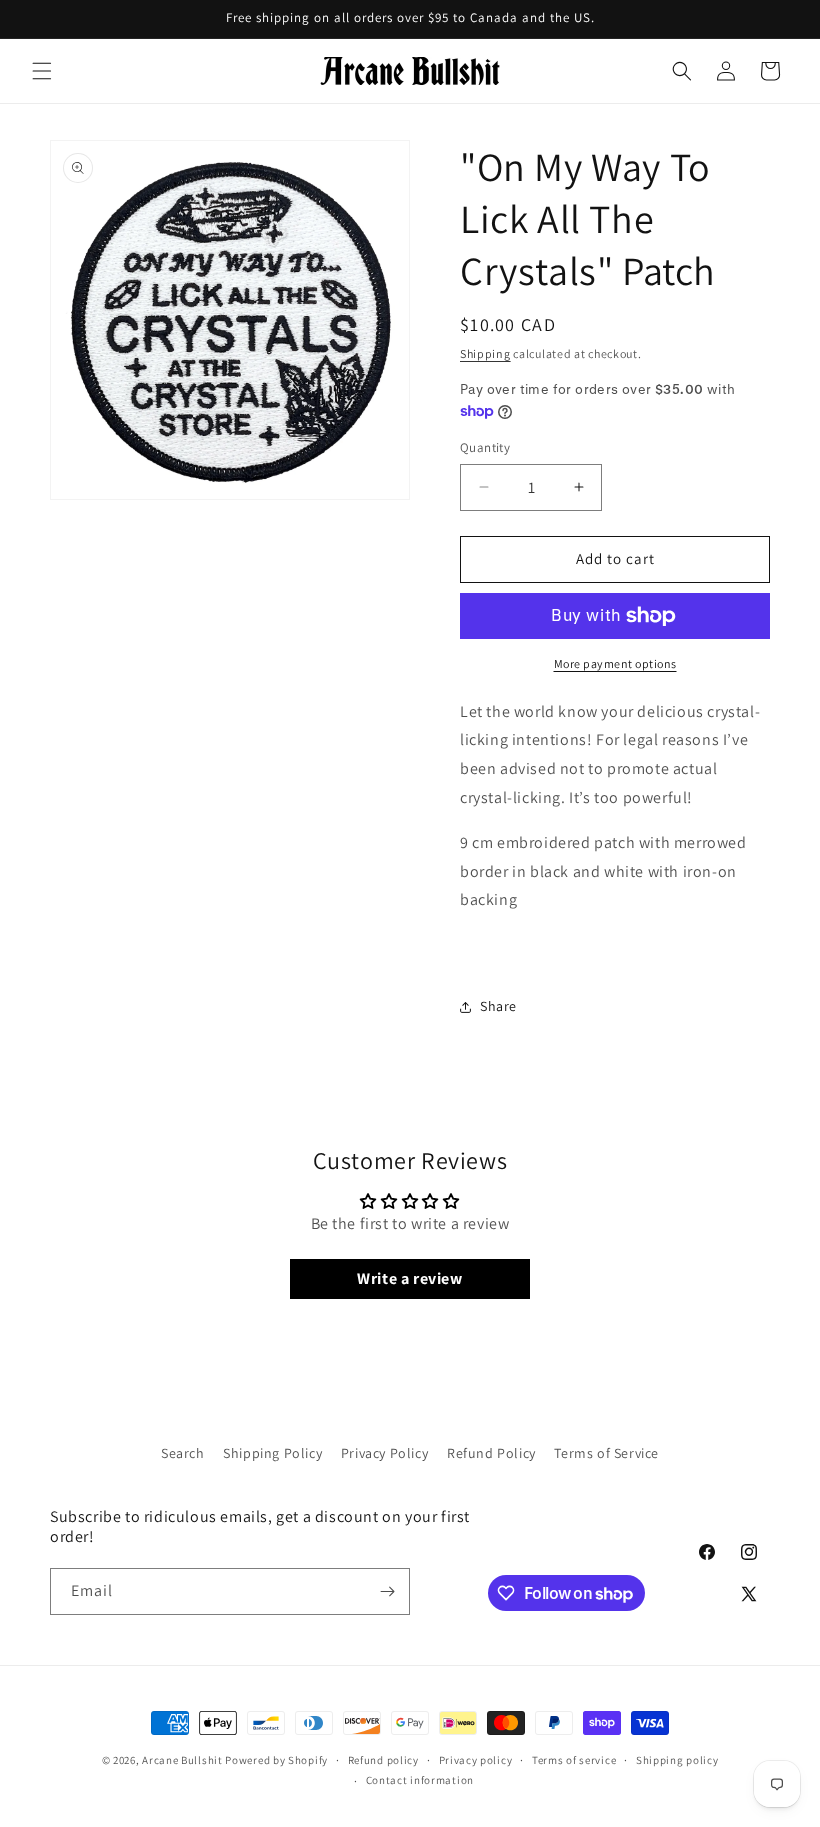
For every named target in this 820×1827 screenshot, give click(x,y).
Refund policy (383, 1760)
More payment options (615, 663)
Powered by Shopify (276, 1760)
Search (183, 1453)
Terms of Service (606, 1453)
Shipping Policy (272, 1453)
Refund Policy (491, 1453)
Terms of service (574, 1760)
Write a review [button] (409, 1278)
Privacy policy (476, 1760)
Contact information (420, 1780)
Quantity (485, 447)
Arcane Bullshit (182, 1760)
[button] (42, 71)
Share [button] (498, 1006)
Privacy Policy (384, 1453)
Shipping (485, 353)
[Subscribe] (387, 1591)
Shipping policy (677, 1760)
